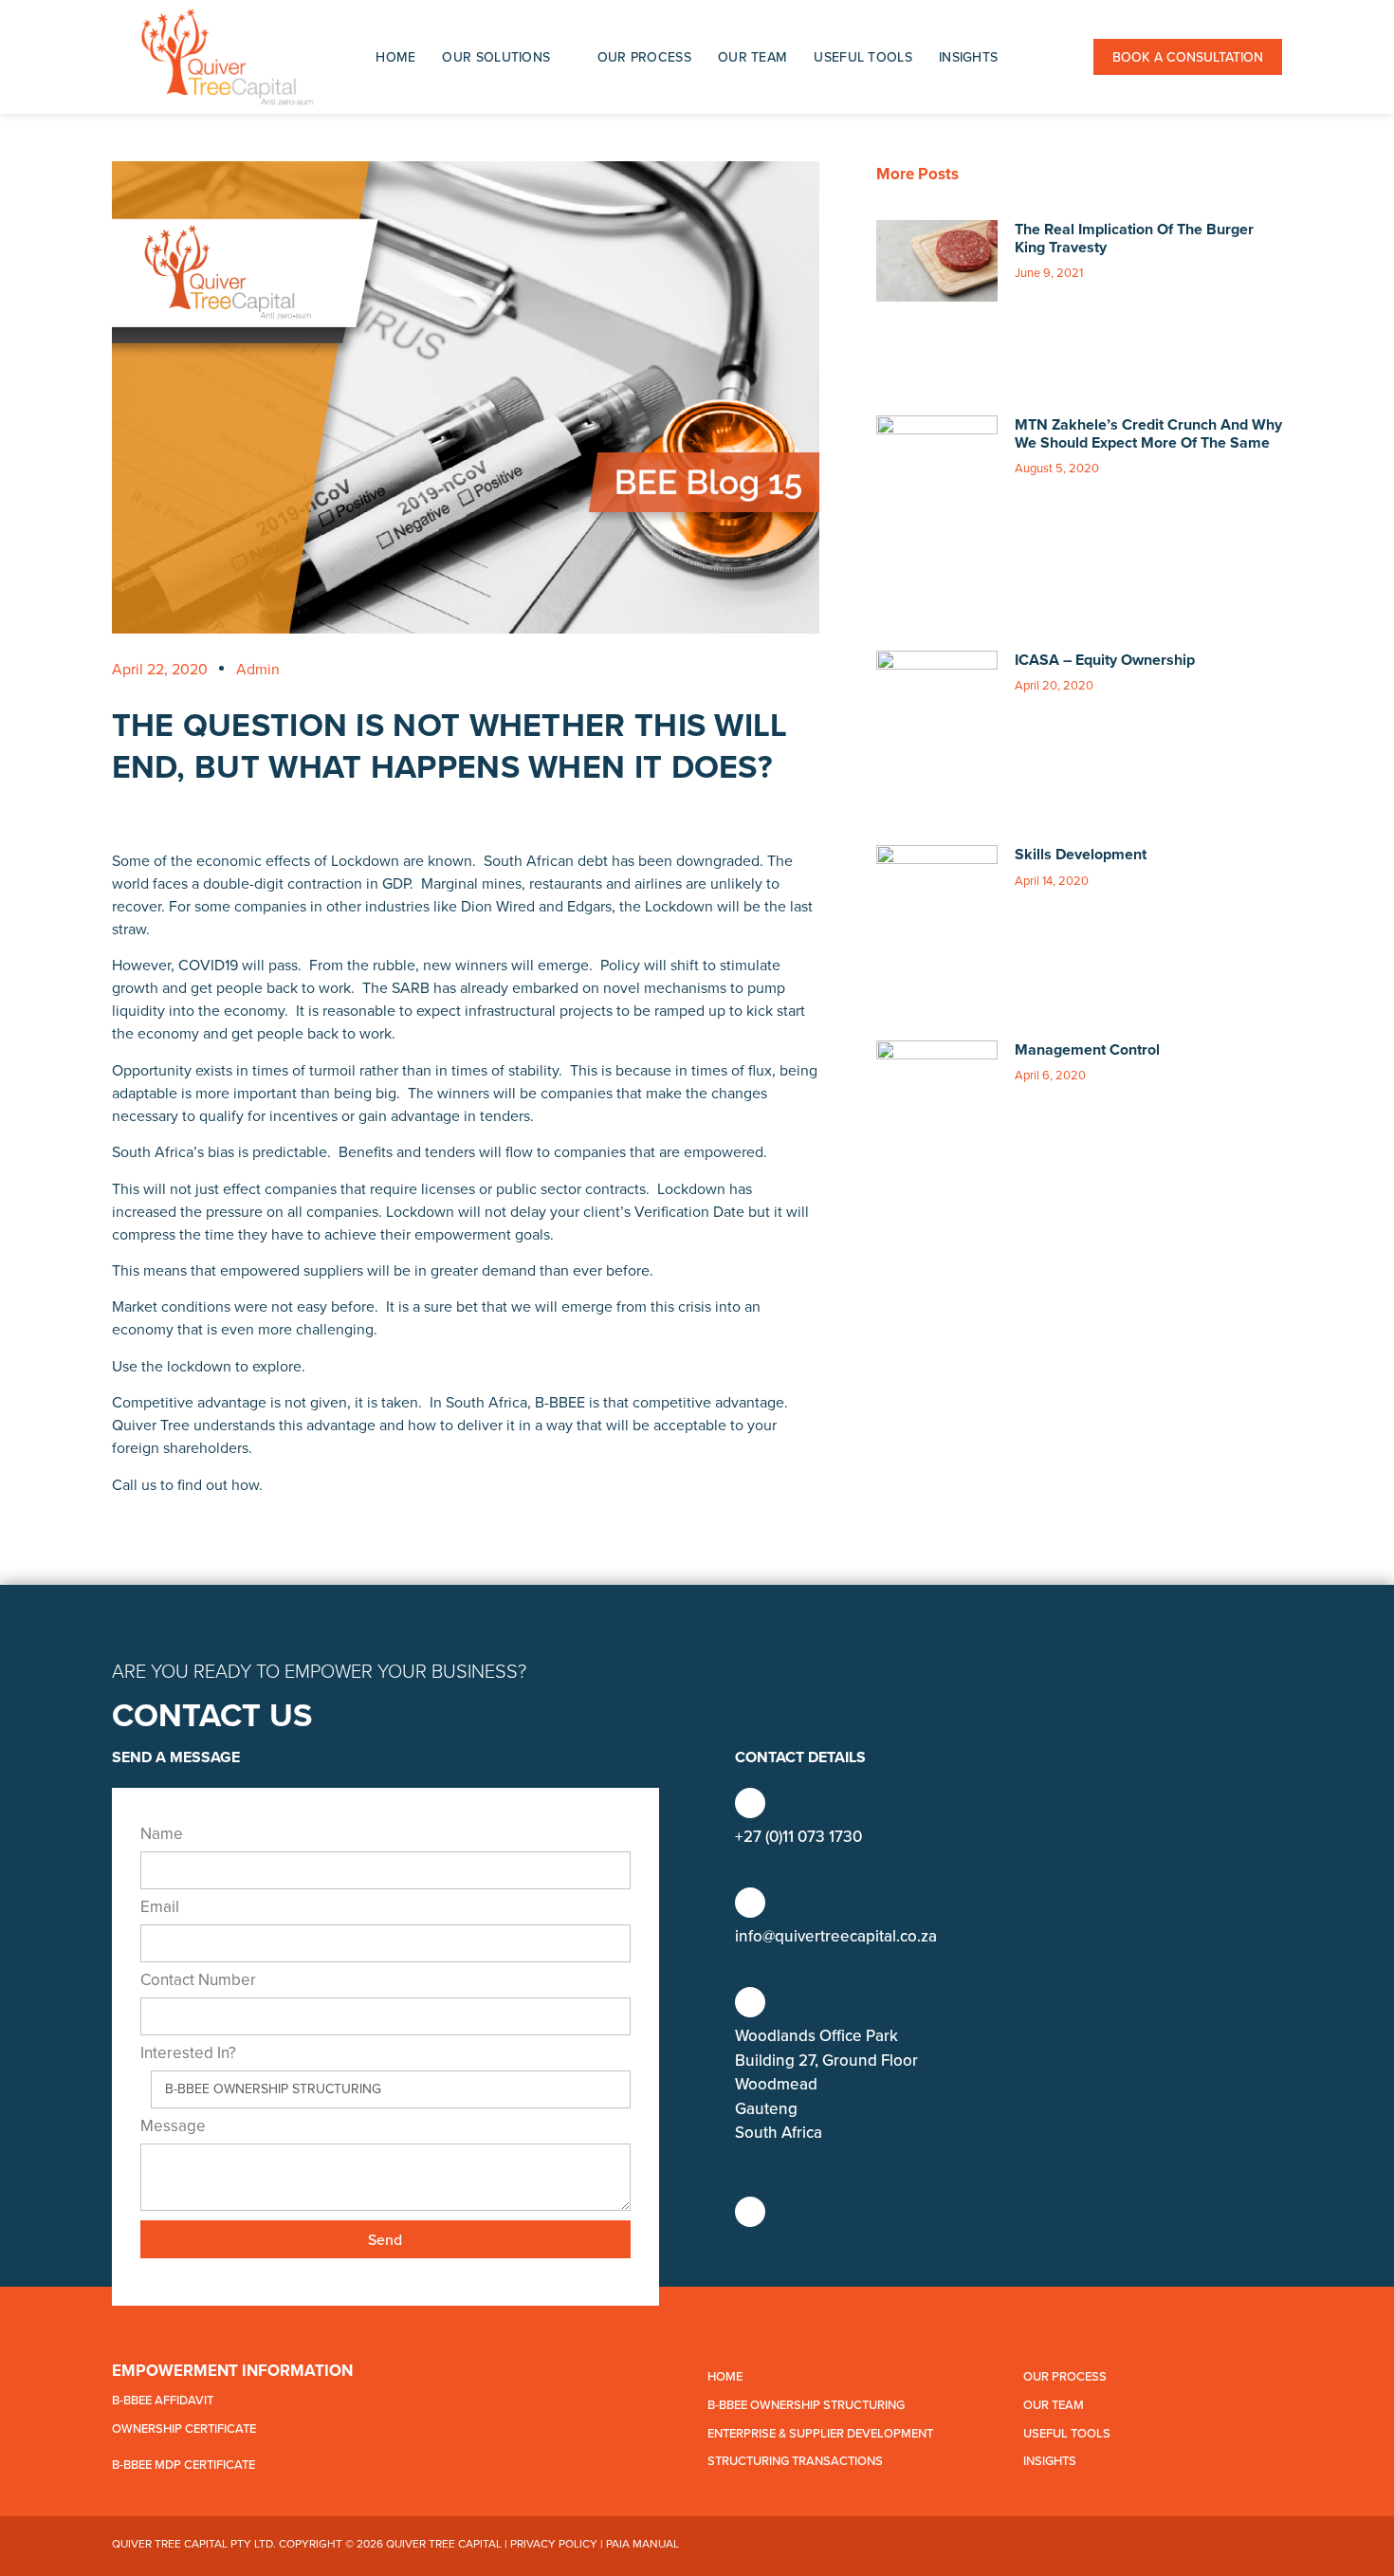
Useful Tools (863, 57)
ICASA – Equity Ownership (1105, 660)
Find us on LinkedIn (806, 2246)
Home (395, 57)
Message (173, 2127)
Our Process (644, 57)
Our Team (752, 57)
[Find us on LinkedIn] (750, 2212)
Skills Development (1081, 854)
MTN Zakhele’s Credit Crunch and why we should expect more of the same (1148, 433)
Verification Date (689, 1211)
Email (160, 1908)
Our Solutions (496, 57)
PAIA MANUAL (642, 2543)
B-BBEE (560, 1402)
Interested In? (188, 2054)
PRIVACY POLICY (554, 2543)
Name (162, 1835)
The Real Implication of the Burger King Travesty (1134, 238)
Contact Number (198, 1981)
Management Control (1087, 1049)
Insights (968, 57)
